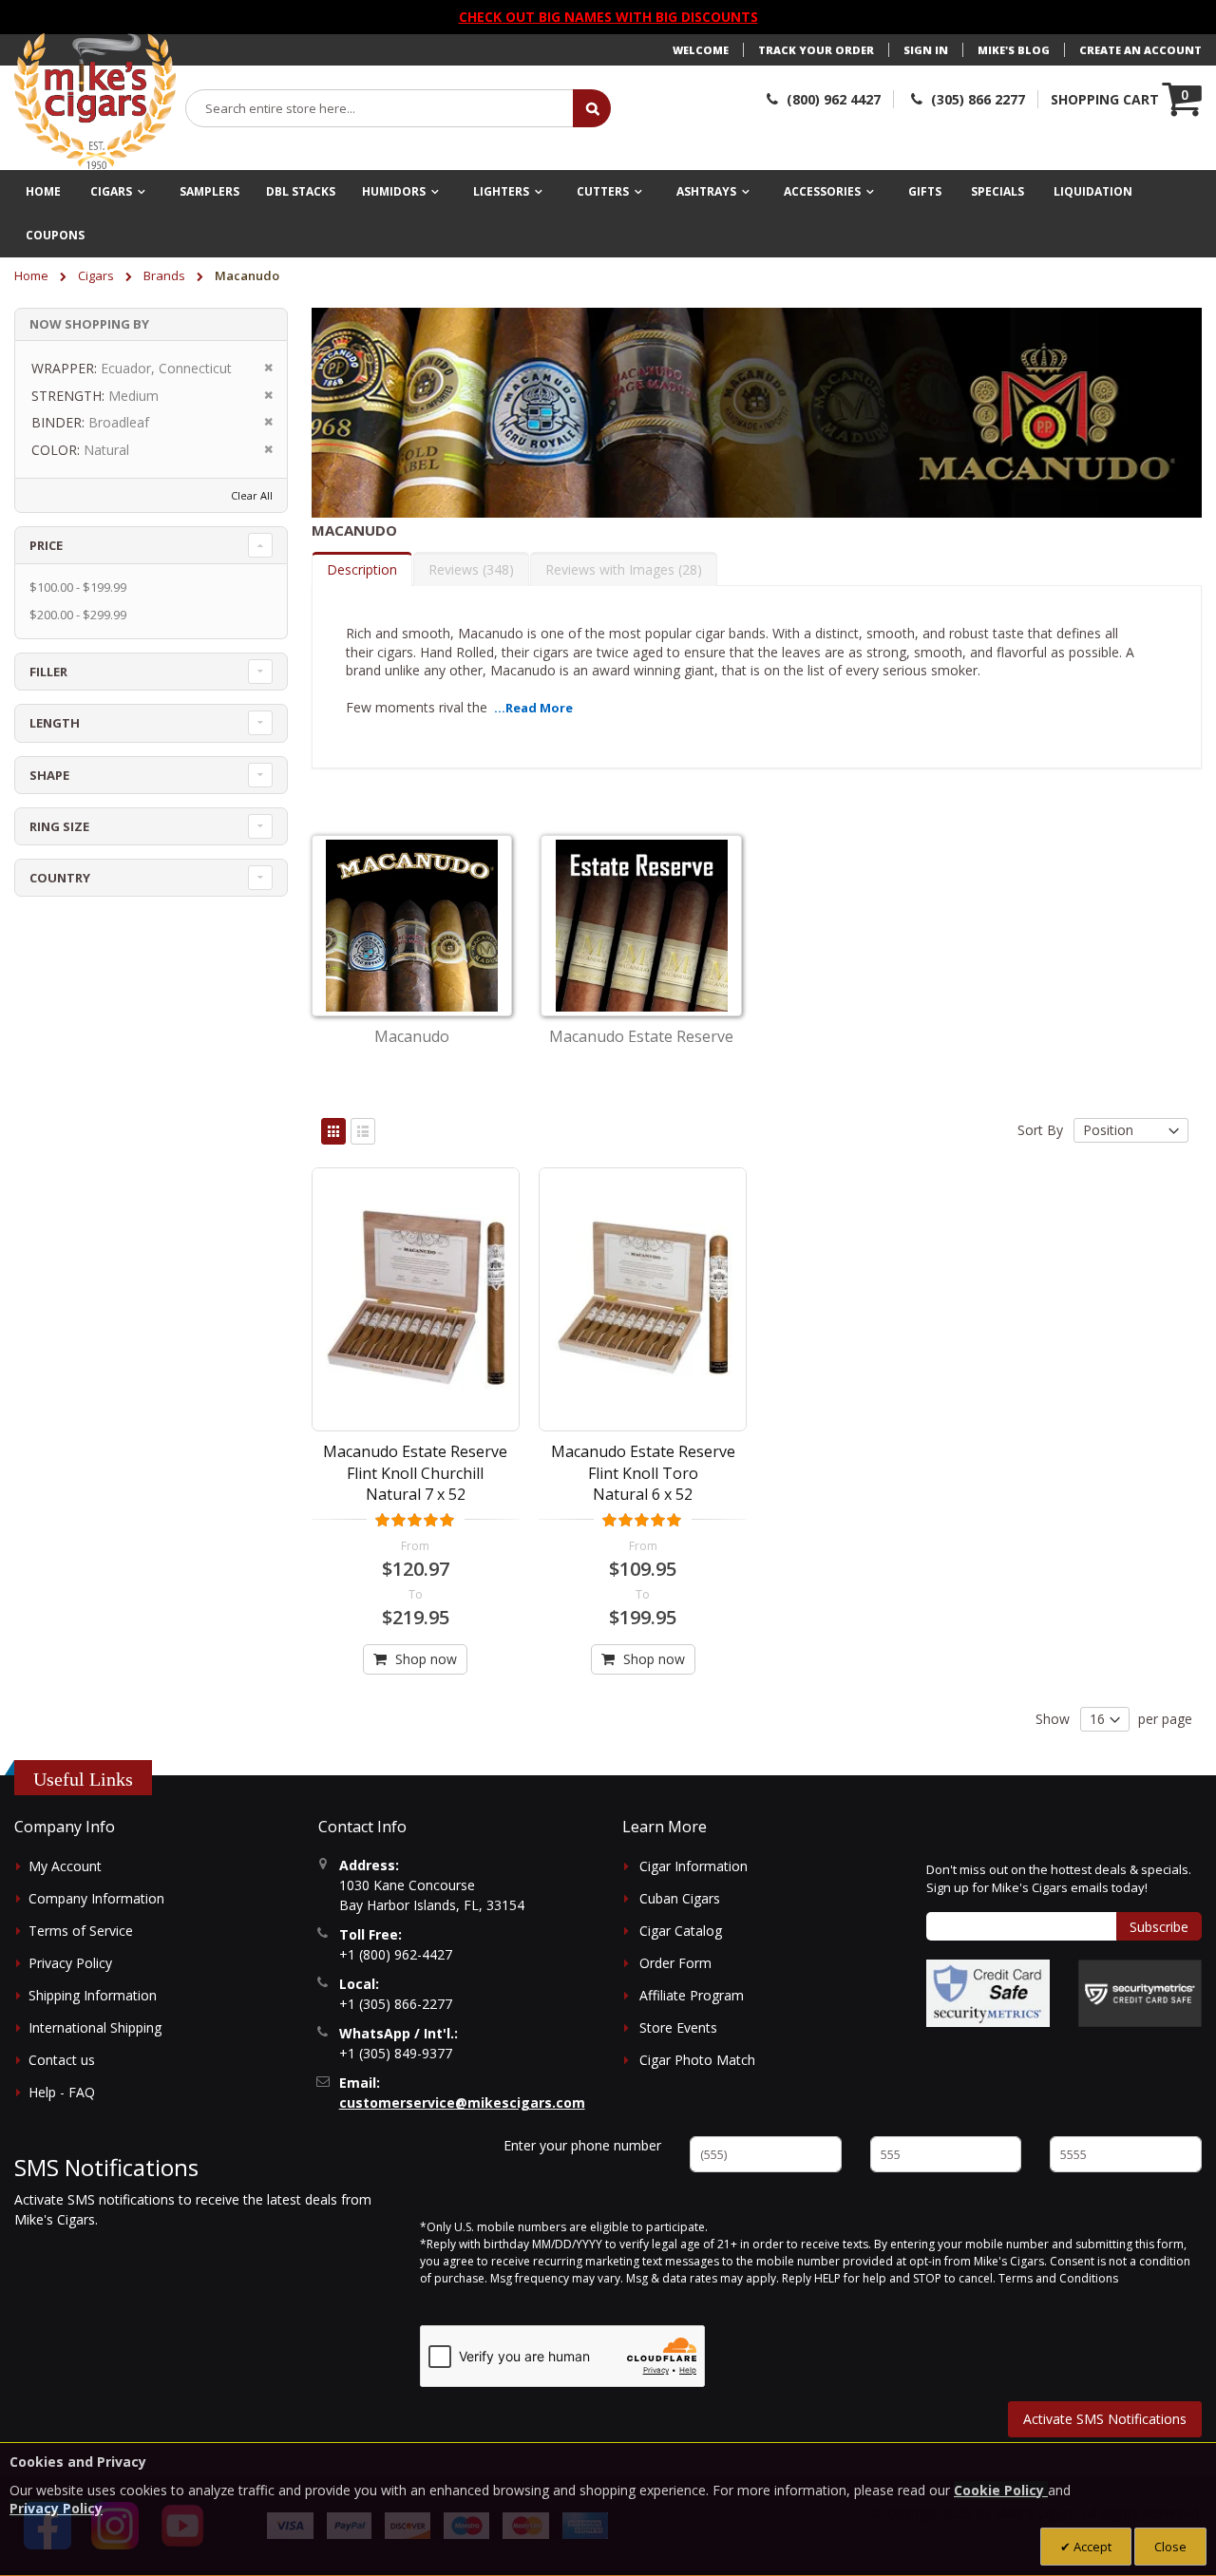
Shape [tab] (49, 775)
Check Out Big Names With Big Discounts (608, 17)
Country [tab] (60, 878)
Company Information (96, 1898)
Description (362, 569)
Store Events (678, 2027)
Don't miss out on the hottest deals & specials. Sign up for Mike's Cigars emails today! (1059, 1879)
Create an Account (1140, 50)
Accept (1091, 2547)
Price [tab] (46, 545)
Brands (166, 275)
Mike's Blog (1014, 50)
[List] (363, 1131)
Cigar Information (693, 1866)
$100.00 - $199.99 (78, 587)
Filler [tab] (48, 672)
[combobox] (380, 108)
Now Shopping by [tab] (89, 324)
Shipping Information (93, 1995)
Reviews (469, 569)
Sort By (1040, 1130)
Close (1170, 2547)
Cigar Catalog (681, 1931)
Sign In (926, 50)
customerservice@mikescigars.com (462, 2102)
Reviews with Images (621, 569)
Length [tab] (55, 723)
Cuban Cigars (680, 1898)
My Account (65, 1866)
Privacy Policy (70, 1963)
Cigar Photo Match (697, 2060)
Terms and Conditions (1058, 2278)
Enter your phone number (582, 2145)
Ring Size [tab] (59, 826)
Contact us (62, 2060)
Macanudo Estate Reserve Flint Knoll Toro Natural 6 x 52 (643, 1473)
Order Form (675, 1963)
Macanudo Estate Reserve (641, 1036)
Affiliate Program (692, 1995)
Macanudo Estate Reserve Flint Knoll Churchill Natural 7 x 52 (415, 1473)
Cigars (97, 275)
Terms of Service (81, 1931)
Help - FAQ (62, 2092)
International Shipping (95, 2027)
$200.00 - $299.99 (78, 615)
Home (33, 275)
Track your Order (816, 50)
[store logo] (95, 102)
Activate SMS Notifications (1105, 2419)
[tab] (362, 569)
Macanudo (412, 1036)
